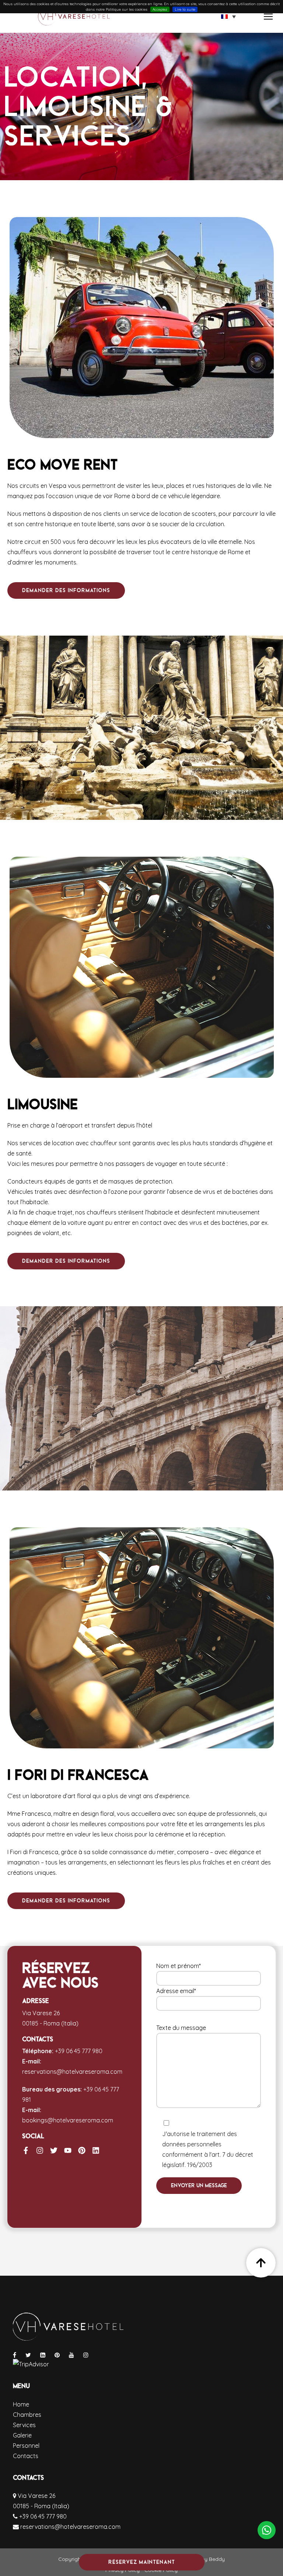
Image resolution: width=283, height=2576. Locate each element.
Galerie (22, 2435)
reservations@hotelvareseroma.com (72, 2072)
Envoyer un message (199, 2185)
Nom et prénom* (179, 1966)
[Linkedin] (96, 2150)
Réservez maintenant (142, 2562)
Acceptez (160, 9)
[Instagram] (40, 2150)
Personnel (26, 2446)
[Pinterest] (82, 2150)
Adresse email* (176, 1991)
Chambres (27, 2415)
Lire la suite (185, 9)
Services (24, 2425)
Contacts (26, 2456)
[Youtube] (68, 2150)
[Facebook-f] (26, 2150)
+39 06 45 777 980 (79, 2051)
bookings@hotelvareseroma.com (68, 2120)
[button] (228, 17)
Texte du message (181, 2028)
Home (21, 2404)
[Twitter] (54, 2150)
